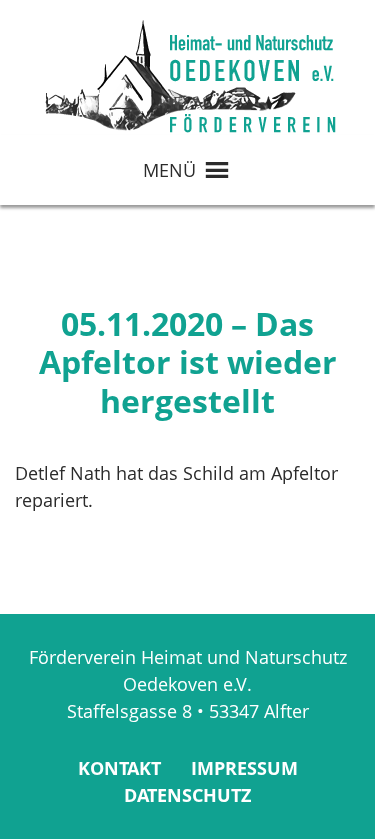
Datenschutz (187, 795)
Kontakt (119, 768)
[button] (169, 170)
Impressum (244, 768)
